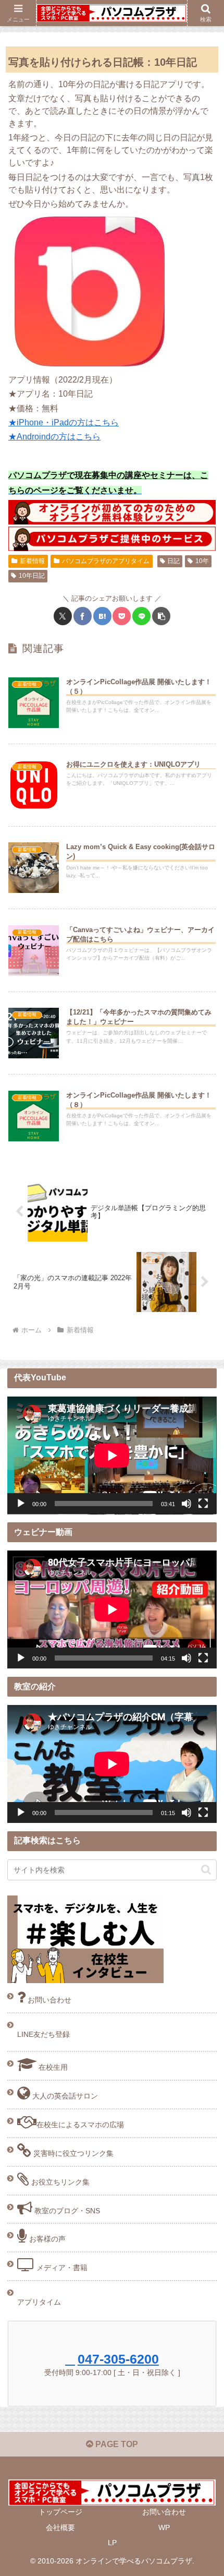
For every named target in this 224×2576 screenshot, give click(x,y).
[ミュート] (186, 1504)
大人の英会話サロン (64, 2096)
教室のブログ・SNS (66, 2211)
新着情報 (32, 561)
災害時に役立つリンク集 (72, 2153)
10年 (202, 561)
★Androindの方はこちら (54, 437)
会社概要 (60, 2527)
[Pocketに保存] (122, 616)
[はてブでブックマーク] (102, 616)
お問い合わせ (48, 2000)
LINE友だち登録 (43, 2034)
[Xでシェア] (63, 616)
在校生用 (52, 2067)
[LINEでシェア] (141, 616)
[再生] (21, 1504)
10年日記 (32, 576)
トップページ (60, 2512)
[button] (161, 616)
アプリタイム (39, 2302)
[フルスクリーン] (203, 1504)
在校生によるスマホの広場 (80, 2125)
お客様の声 (46, 2239)
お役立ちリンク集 (59, 2182)
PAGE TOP (116, 2444)
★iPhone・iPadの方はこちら (64, 422)
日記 (173, 561)
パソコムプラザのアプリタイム (106, 561)
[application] (112, 1456)
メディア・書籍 (61, 2268)
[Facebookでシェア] (83, 616)
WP (164, 2527)
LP (112, 2543)
